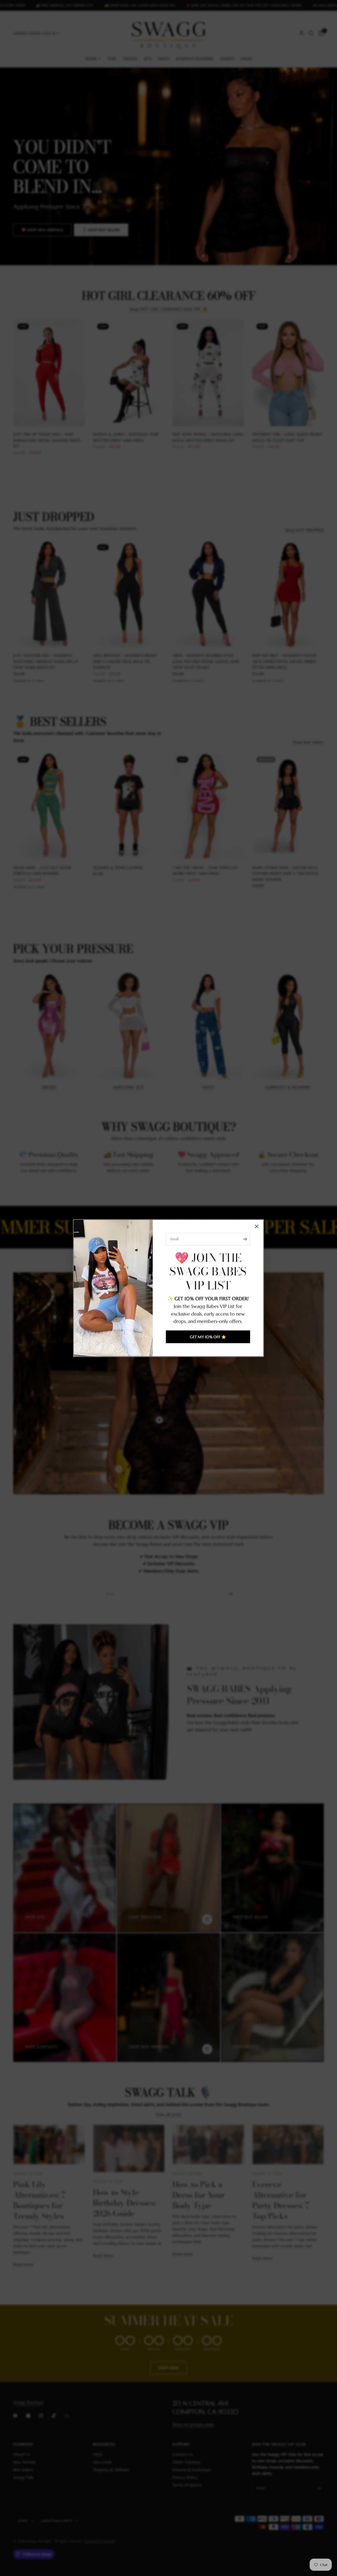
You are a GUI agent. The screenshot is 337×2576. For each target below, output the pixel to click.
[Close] (257, 1226)
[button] (208, 1337)
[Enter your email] (245, 1239)
